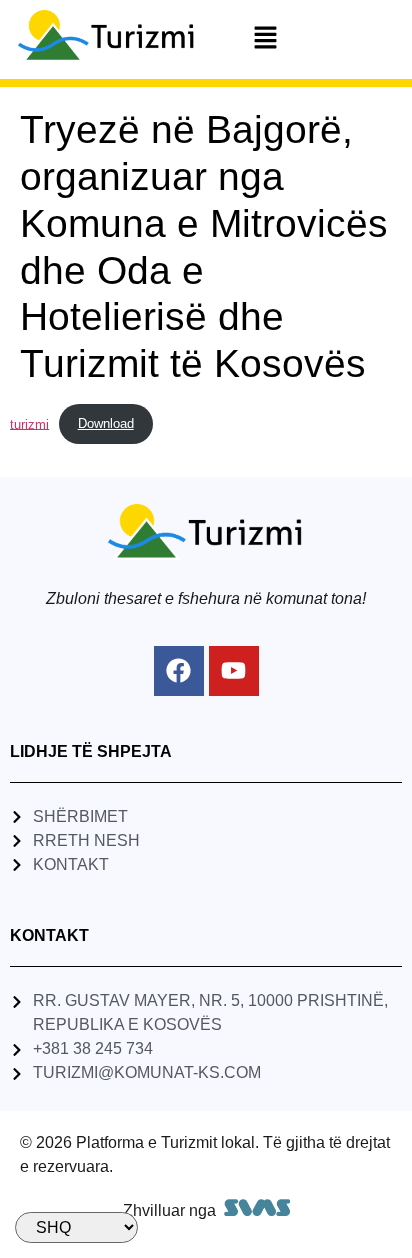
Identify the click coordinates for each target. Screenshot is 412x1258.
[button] (265, 39)
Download (106, 423)
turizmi (29, 423)
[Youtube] (234, 671)
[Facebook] (179, 671)
